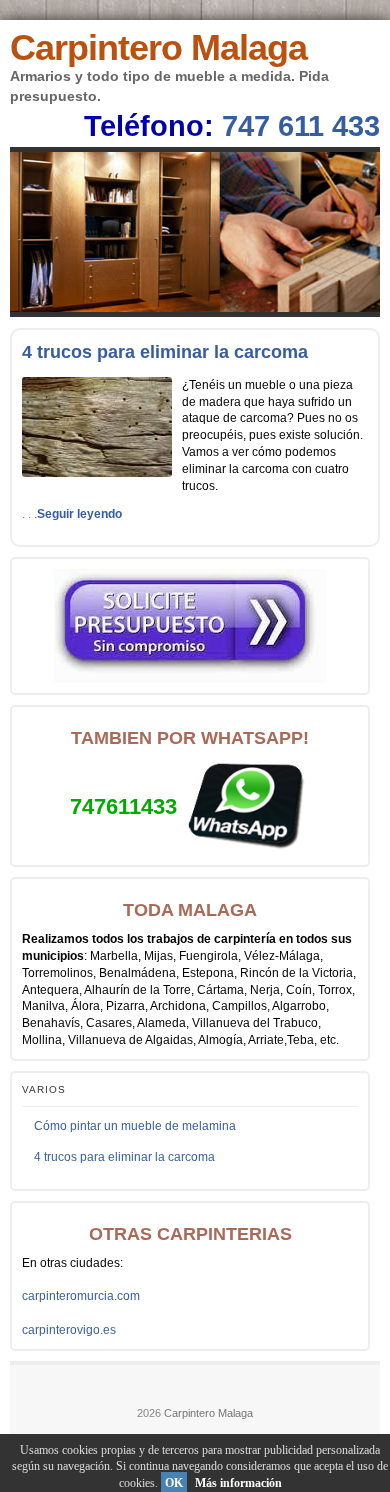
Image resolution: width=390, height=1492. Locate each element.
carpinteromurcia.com (81, 1296)
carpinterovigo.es (69, 1330)
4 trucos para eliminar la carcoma (165, 352)
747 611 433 (301, 126)
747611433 (123, 806)
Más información (238, 1483)
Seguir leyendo (79, 514)
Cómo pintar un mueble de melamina (135, 1126)
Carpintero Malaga (158, 47)
